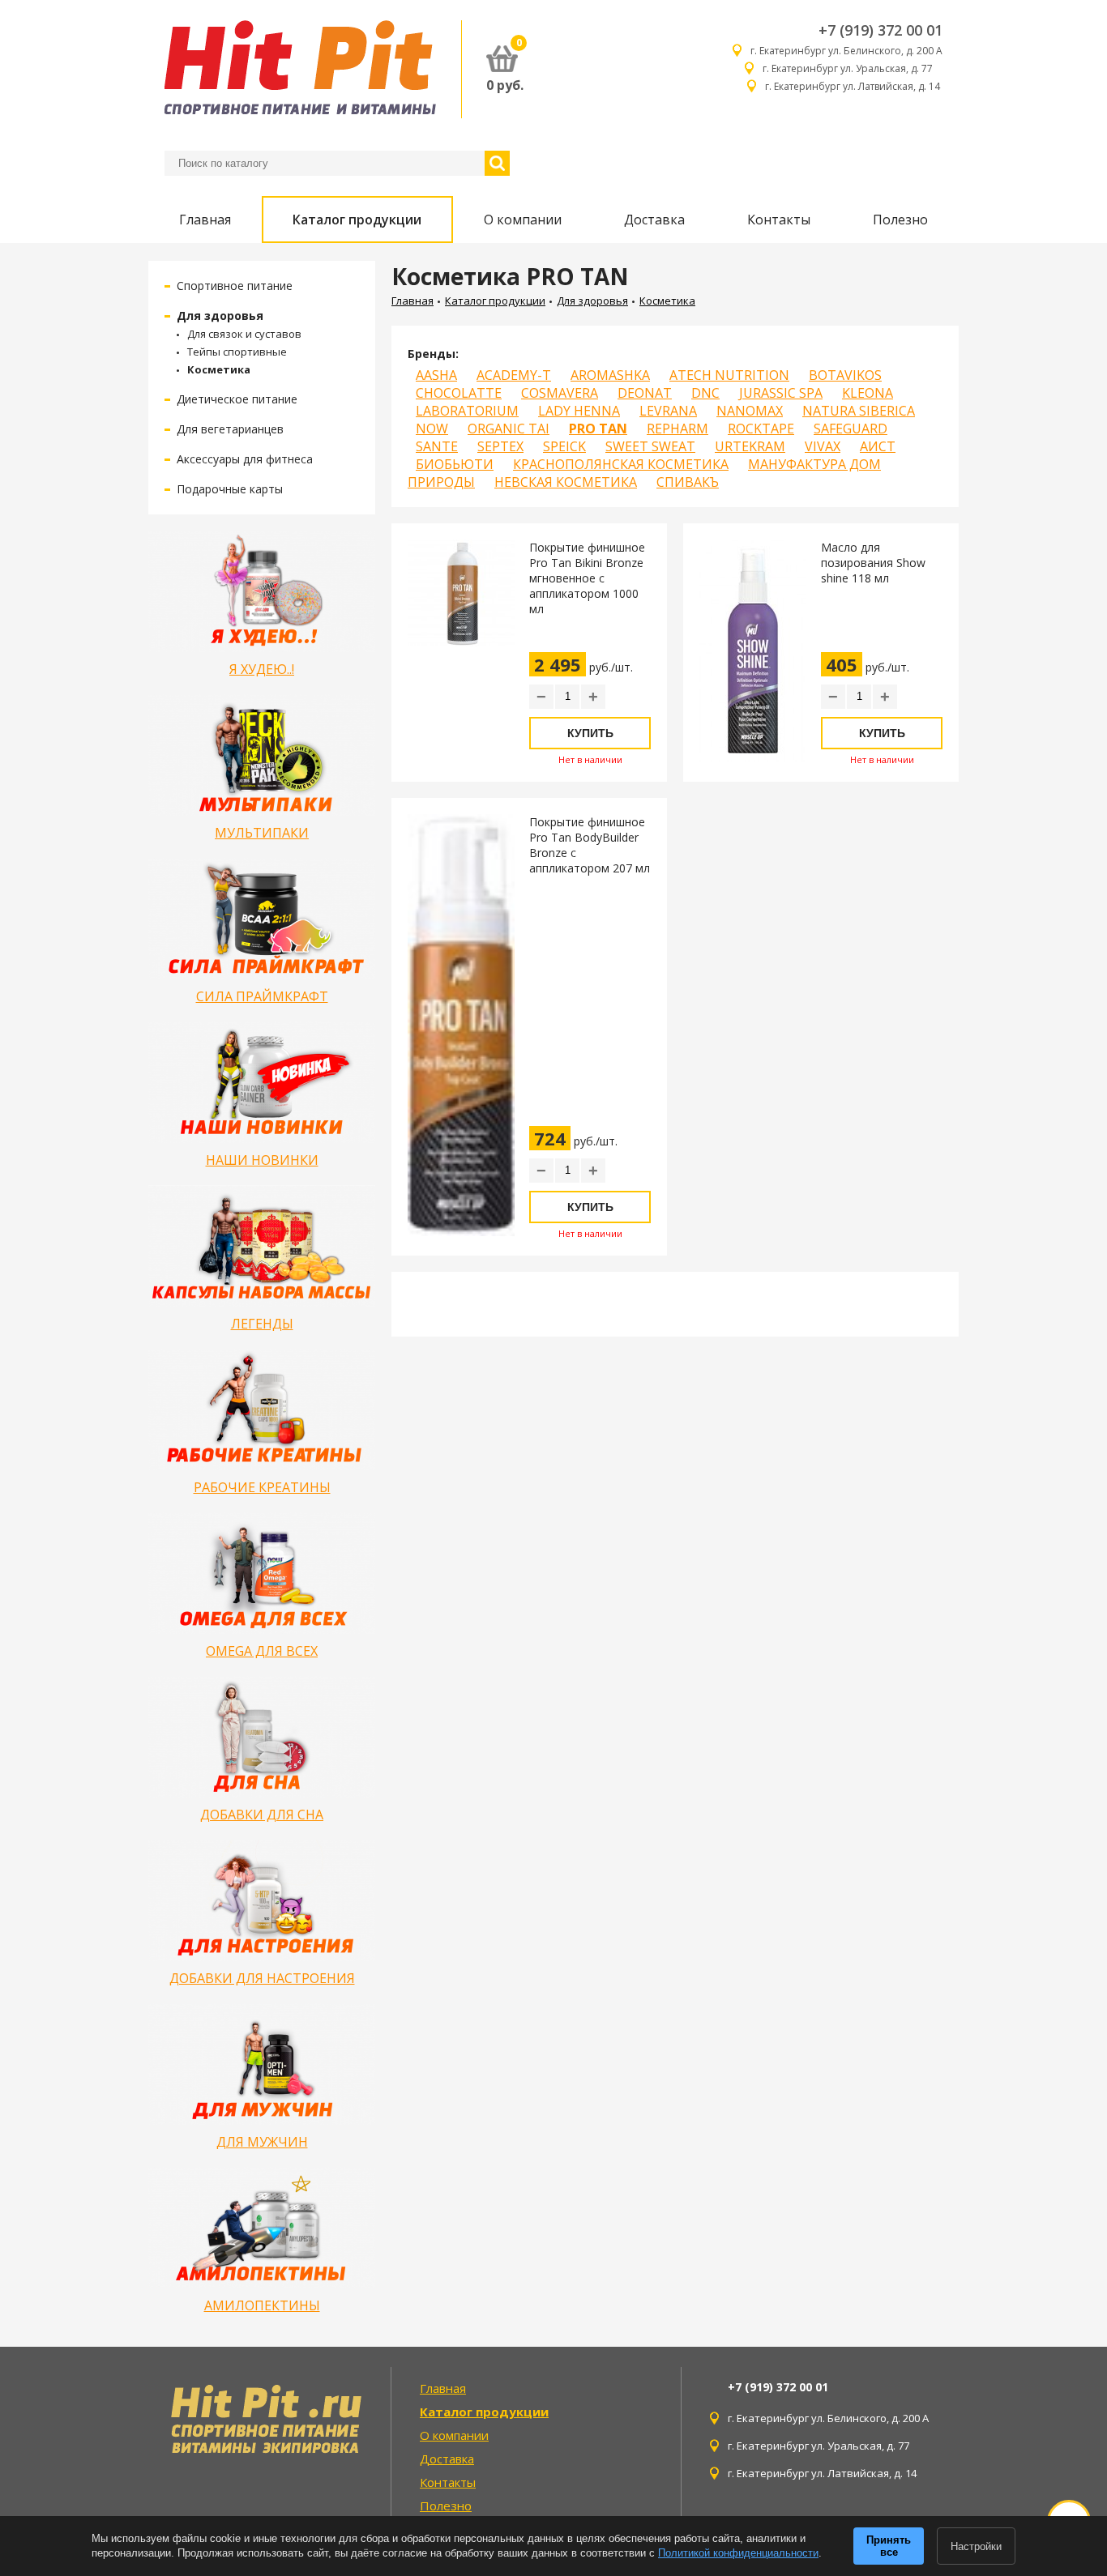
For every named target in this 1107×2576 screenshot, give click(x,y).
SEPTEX (500, 446)
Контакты (779, 220)
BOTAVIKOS (845, 375)
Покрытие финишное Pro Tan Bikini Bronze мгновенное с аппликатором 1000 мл (587, 578)
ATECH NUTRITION (729, 375)
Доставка (654, 220)
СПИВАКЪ (688, 482)
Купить (590, 733)
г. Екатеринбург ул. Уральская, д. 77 (853, 68)
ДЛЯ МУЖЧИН (262, 2142)
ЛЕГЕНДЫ (262, 1324)
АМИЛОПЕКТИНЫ (262, 2305)
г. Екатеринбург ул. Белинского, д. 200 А (846, 51)
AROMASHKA (610, 375)
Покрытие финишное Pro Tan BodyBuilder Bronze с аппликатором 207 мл (590, 845)
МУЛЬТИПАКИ (262, 833)
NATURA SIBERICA (859, 411)
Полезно (900, 220)
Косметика (219, 369)
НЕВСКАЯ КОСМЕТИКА (566, 482)
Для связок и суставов (244, 334)
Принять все (889, 2546)
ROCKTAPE (761, 429)
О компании (523, 220)
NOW (432, 429)
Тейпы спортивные (237, 352)
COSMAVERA (560, 393)
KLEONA (868, 393)
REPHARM (677, 429)
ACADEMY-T (514, 375)
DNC (705, 393)
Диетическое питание (237, 399)
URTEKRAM (750, 446)
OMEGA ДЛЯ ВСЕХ (262, 1651)
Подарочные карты (230, 489)
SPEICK (564, 446)
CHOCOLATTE (459, 393)
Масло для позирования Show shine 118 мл (873, 563)
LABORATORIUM (467, 411)
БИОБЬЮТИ (455, 464)
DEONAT (645, 393)
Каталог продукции (357, 220)
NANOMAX (750, 411)
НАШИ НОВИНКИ (262, 1160)
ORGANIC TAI (509, 429)
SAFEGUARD (851, 429)
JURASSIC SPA (781, 393)
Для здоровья (220, 316)
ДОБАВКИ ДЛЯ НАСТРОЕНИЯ (262, 1978)
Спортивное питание (235, 286)
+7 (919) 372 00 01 (880, 30)
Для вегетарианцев (230, 429)
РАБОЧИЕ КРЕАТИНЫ (262, 1487)
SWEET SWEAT (650, 446)
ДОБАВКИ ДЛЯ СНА (262, 1815)
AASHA (436, 375)
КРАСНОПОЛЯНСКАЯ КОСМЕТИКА (621, 464)
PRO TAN (598, 429)
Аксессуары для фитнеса (245, 459)
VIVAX (823, 446)
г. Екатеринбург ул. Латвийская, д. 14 (854, 86)
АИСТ (878, 446)
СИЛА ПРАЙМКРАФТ (262, 996)
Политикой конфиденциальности (738, 2553)
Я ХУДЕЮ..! (262, 669)
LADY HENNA (579, 411)
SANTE (437, 446)
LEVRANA (668, 411)
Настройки (976, 2546)
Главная (205, 220)
